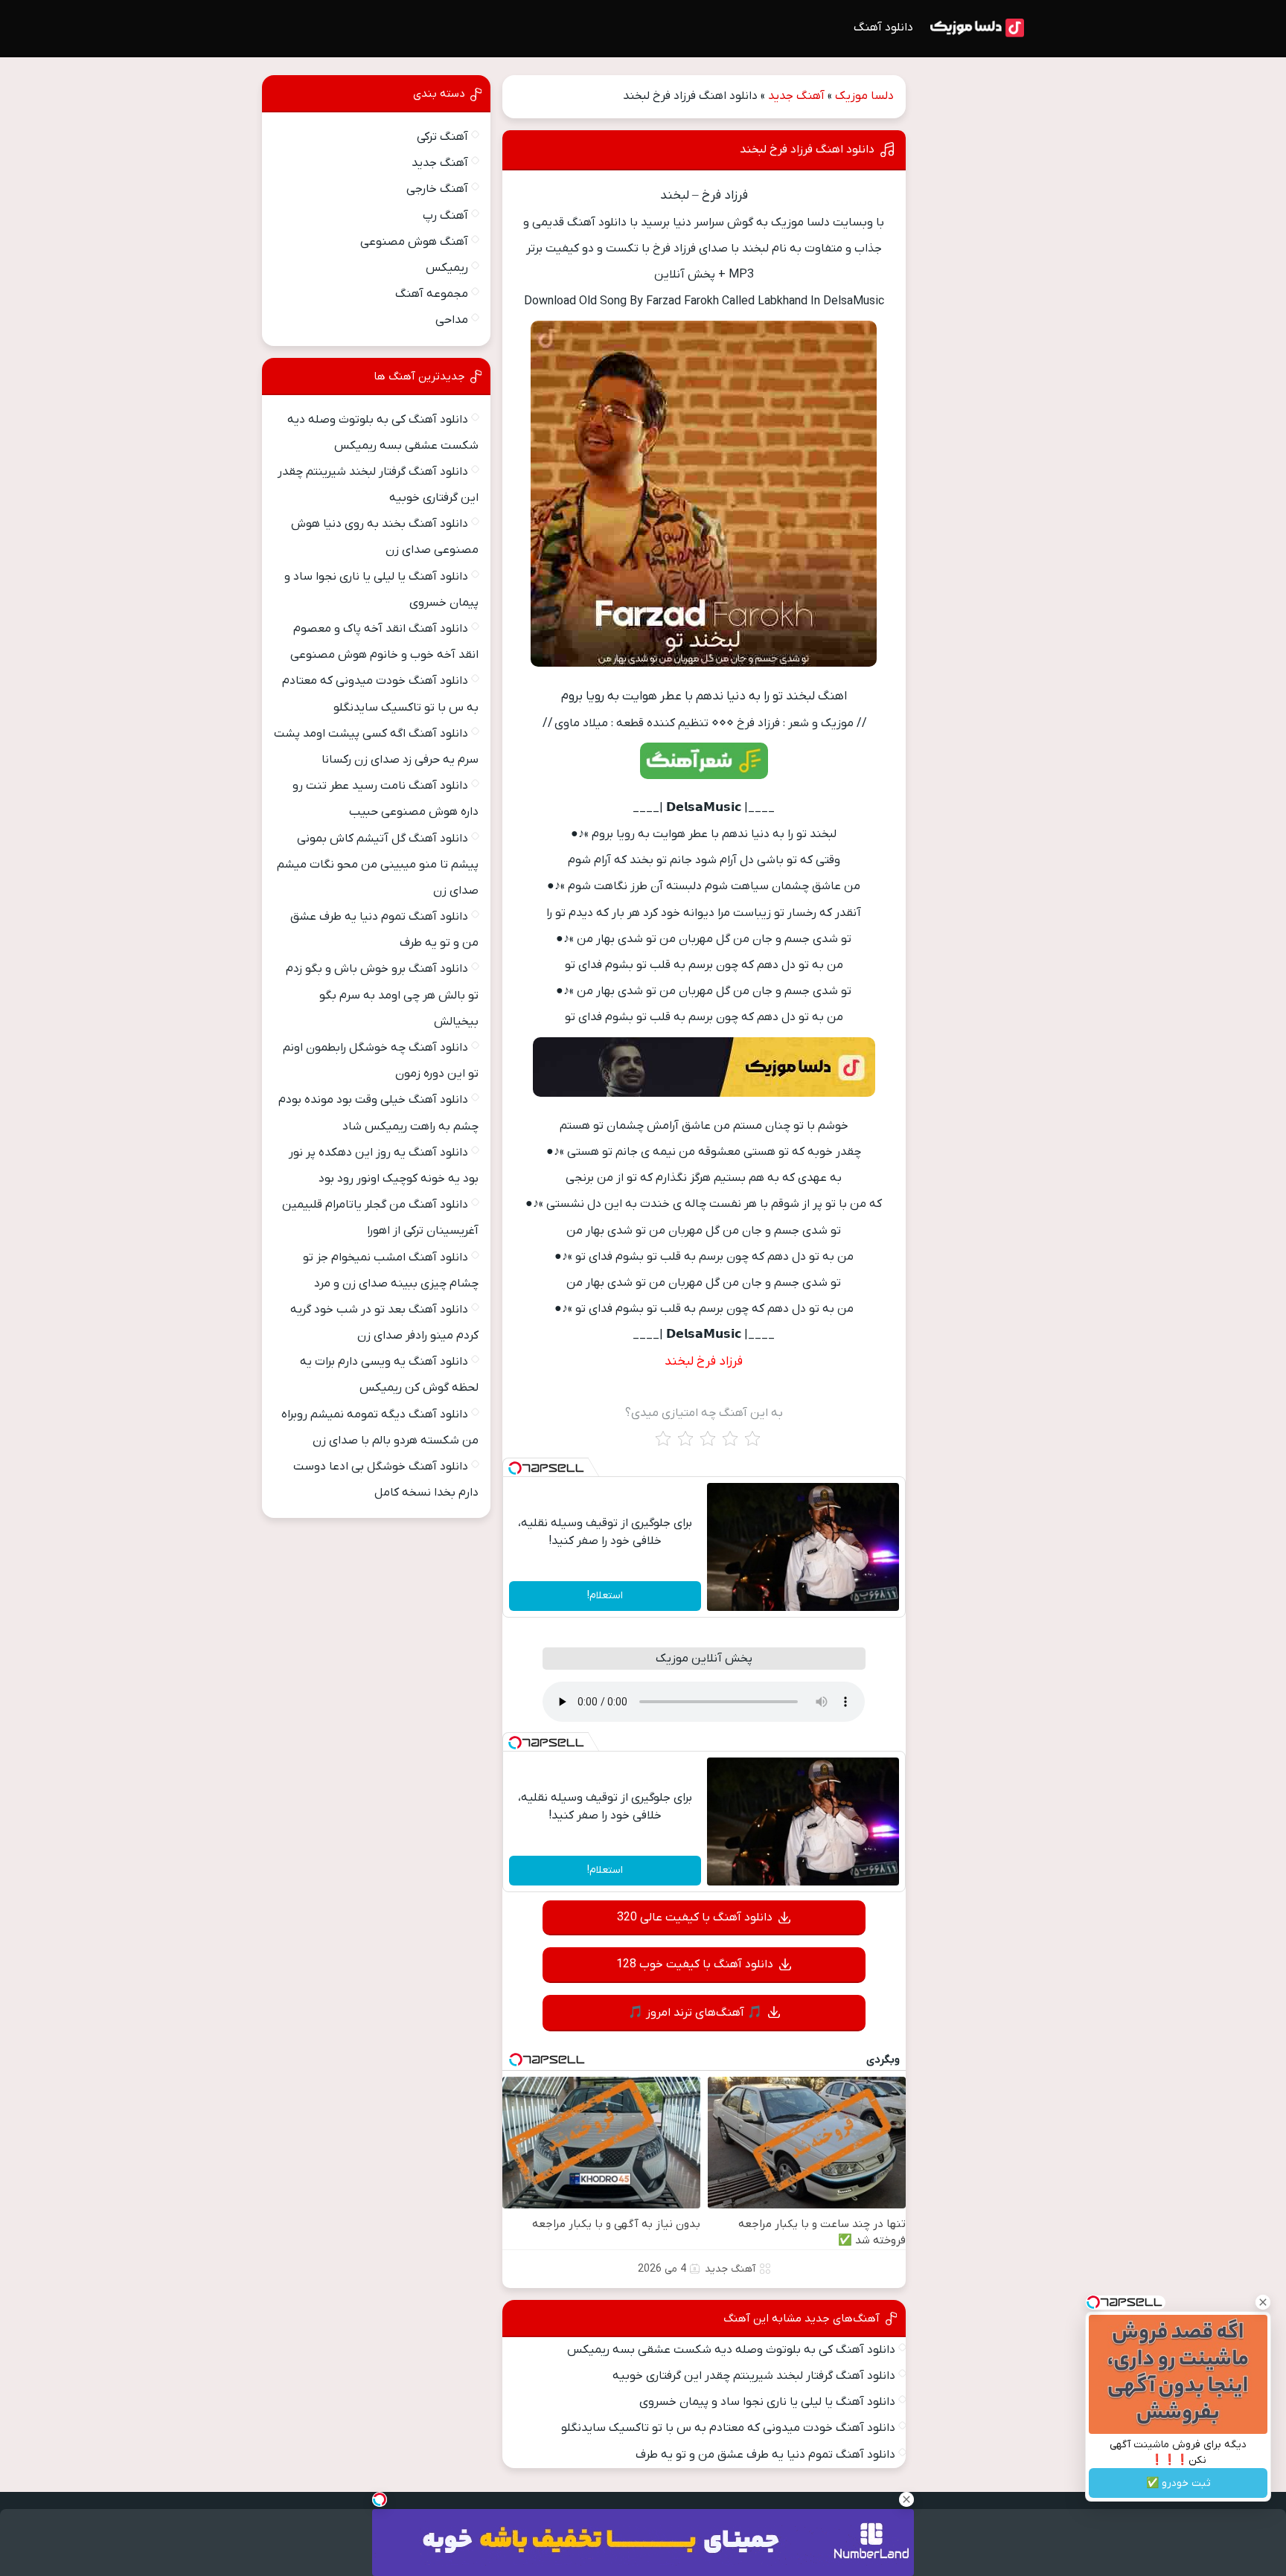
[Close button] (1263, 2302)
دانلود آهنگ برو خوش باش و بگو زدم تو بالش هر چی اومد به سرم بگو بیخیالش (382, 995)
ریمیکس (447, 268)
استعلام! (605, 1596)
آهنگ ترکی (442, 137)
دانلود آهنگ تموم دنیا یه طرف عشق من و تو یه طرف (765, 2455)
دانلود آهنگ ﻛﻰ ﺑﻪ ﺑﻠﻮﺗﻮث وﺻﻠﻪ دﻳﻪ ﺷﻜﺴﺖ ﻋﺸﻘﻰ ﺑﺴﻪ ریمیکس (731, 2350)
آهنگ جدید (796, 96)
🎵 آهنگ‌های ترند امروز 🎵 (695, 2013)
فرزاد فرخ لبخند (704, 1362)
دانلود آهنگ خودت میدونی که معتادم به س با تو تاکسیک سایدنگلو (728, 2428)
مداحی (452, 320)
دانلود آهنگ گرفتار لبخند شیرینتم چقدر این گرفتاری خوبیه (754, 2376)
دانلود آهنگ (883, 28)
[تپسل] (515, 1468)
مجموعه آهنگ (432, 294)
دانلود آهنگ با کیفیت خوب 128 (695, 1964)
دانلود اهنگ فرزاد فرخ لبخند (807, 150)
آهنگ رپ (445, 216)
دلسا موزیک (864, 96)
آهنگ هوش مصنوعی (414, 242)
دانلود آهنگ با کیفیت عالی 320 (695, 1917)
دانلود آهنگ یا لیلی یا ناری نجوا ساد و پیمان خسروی (767, 2402)
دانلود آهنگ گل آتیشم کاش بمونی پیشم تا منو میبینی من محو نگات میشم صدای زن (378, 865)
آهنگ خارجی (437, 189)
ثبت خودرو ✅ (1178, 2483)
